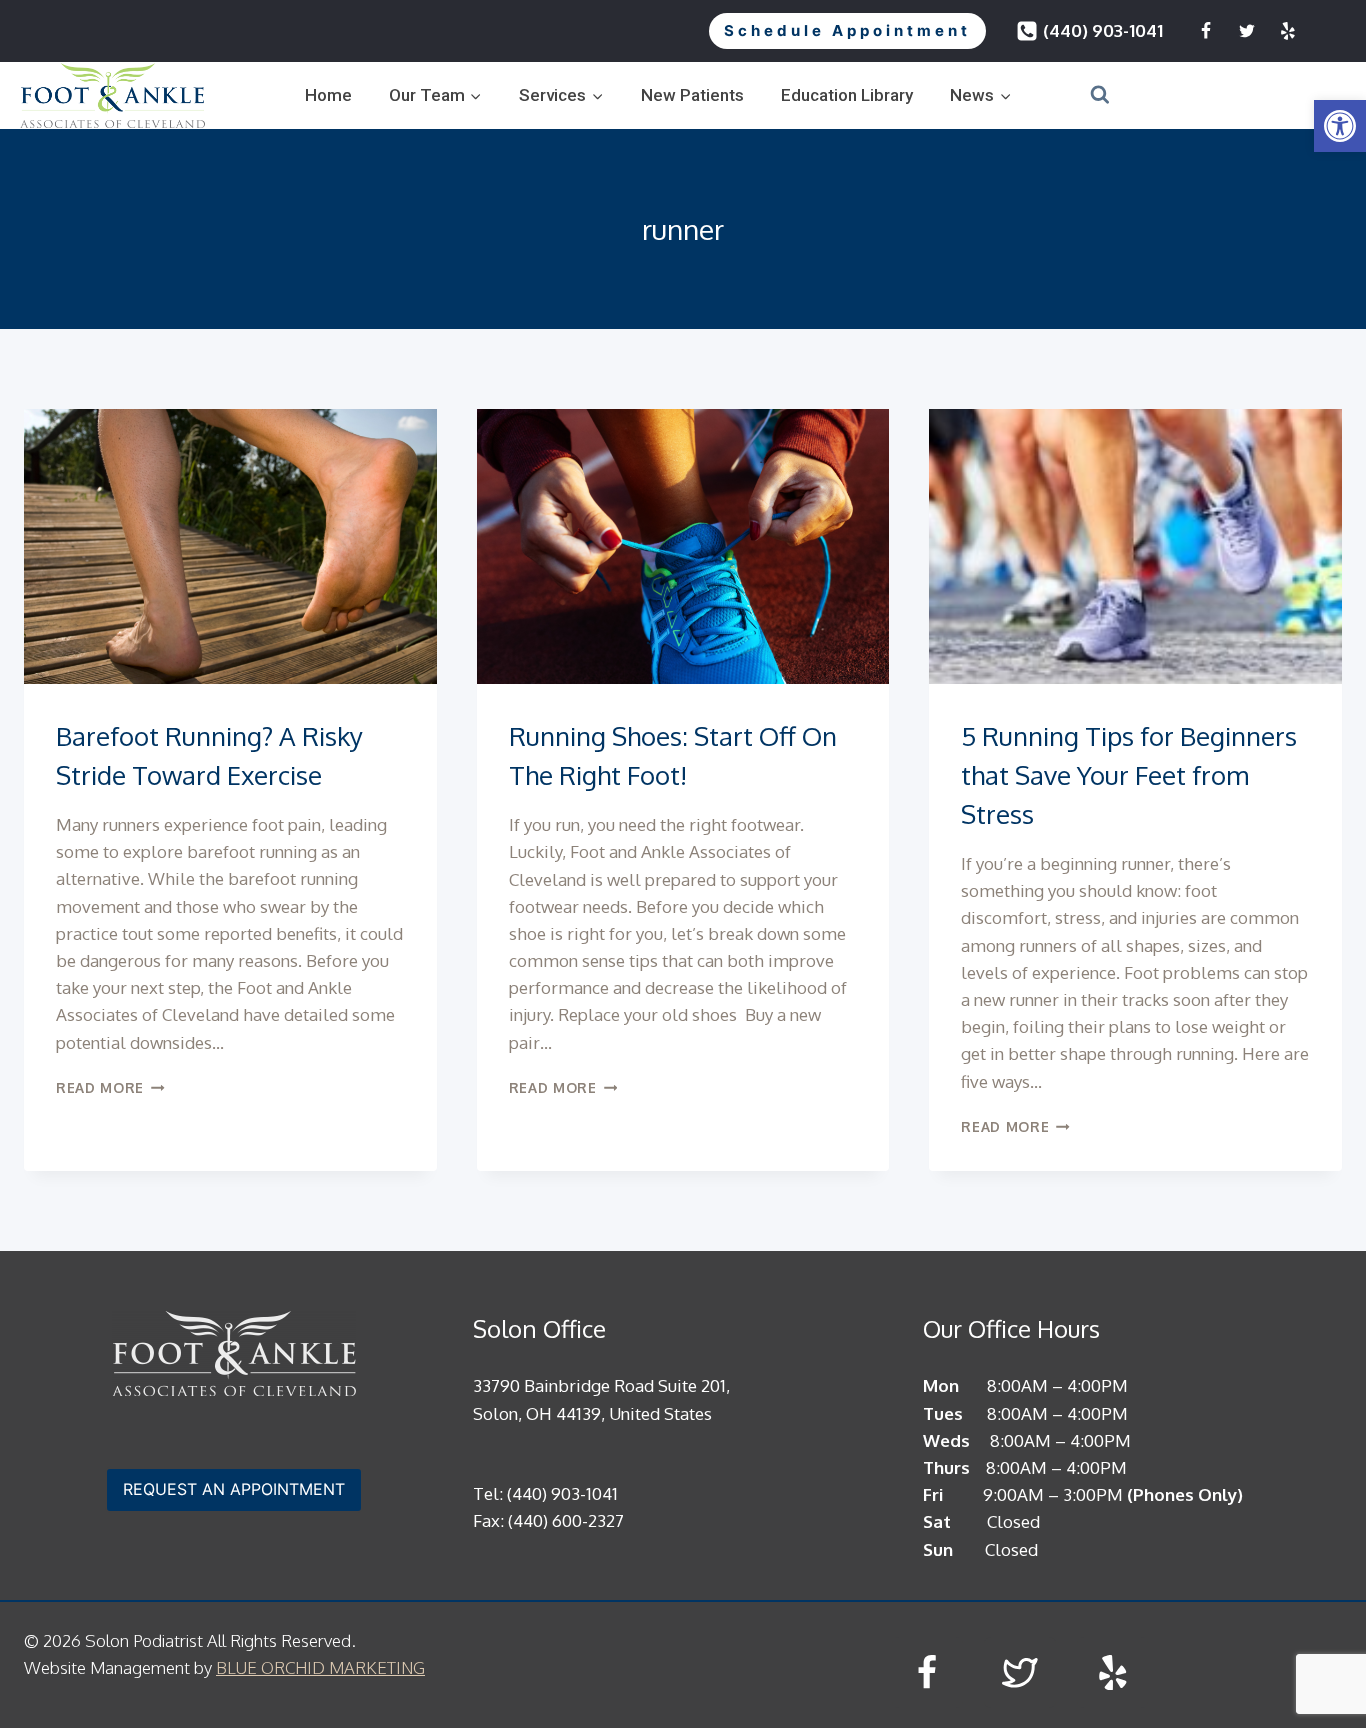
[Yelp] (1288, 31)
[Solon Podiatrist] (112, 95)
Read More (110, 1087)
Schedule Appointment (847, 30)
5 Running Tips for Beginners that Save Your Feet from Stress (1129, 774)
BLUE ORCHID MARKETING (320, 1667)
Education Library (847, 95)
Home (328, 95)
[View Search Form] (1075, 95)
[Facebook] (1206, 31)
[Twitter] (1247, 31)
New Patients (692, 95)
